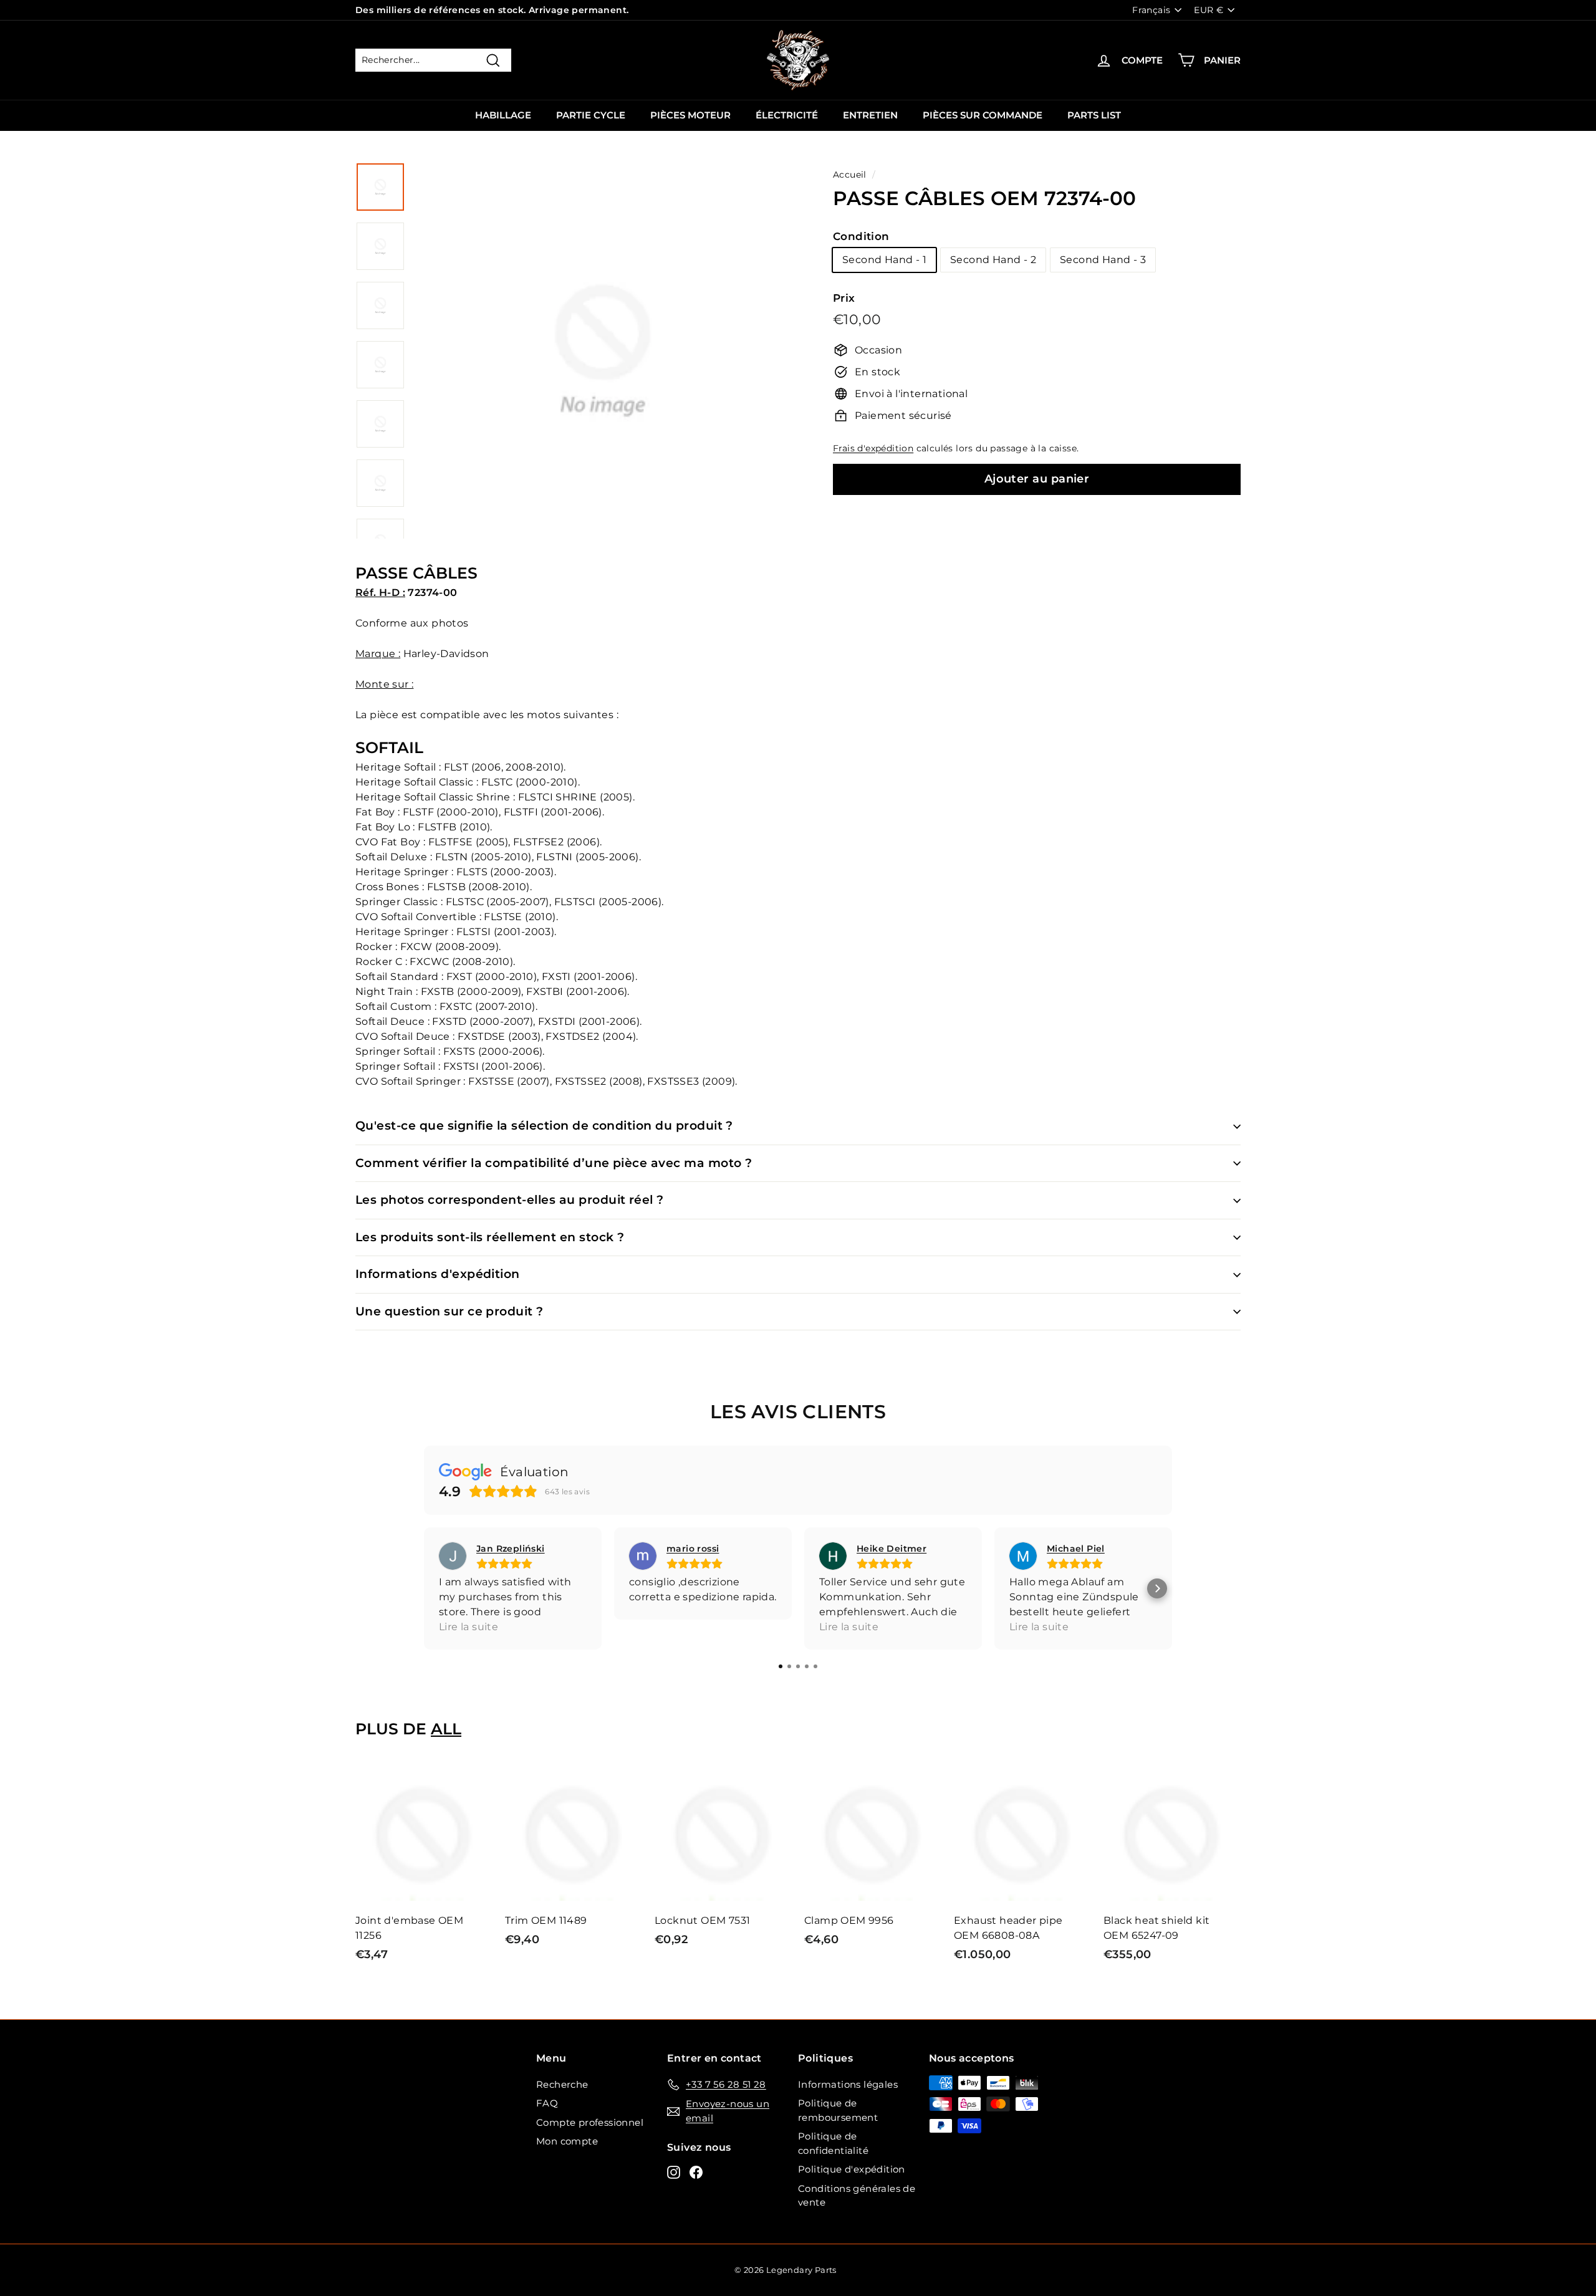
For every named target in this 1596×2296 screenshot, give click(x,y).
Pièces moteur (690, 115)
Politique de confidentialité (833, 2143)
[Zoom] (603, 365)
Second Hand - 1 (884, 260)
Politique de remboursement (838, 2110)
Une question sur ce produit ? (449, 1311)
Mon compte (567, 2141)
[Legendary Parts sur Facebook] (696, 2172)
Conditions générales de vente (857, 2196)
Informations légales (848, 2084)
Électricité (787, 115)
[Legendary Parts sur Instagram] (674, 2172)
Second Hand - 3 (1103, 260)
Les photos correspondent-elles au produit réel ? (510, 1200)
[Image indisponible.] (380, 187)
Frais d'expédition (873, 448)
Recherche (562, 2084)
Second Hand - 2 (993, 260)
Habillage (503, 115)
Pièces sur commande (983, 115)
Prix (844, 298)
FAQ (547, 2103)
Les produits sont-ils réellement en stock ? (490, 1237)
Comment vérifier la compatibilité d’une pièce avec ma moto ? (554, 1163)
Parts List (1094, 115)
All (446, 1729)
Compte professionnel (590, 2122)
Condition (861, 236)
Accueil (850, 175)
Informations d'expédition (438, 1274)
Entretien (870, 115)
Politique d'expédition (852, 2169)
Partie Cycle (591, 115)
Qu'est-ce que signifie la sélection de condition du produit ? (544, 1126)
